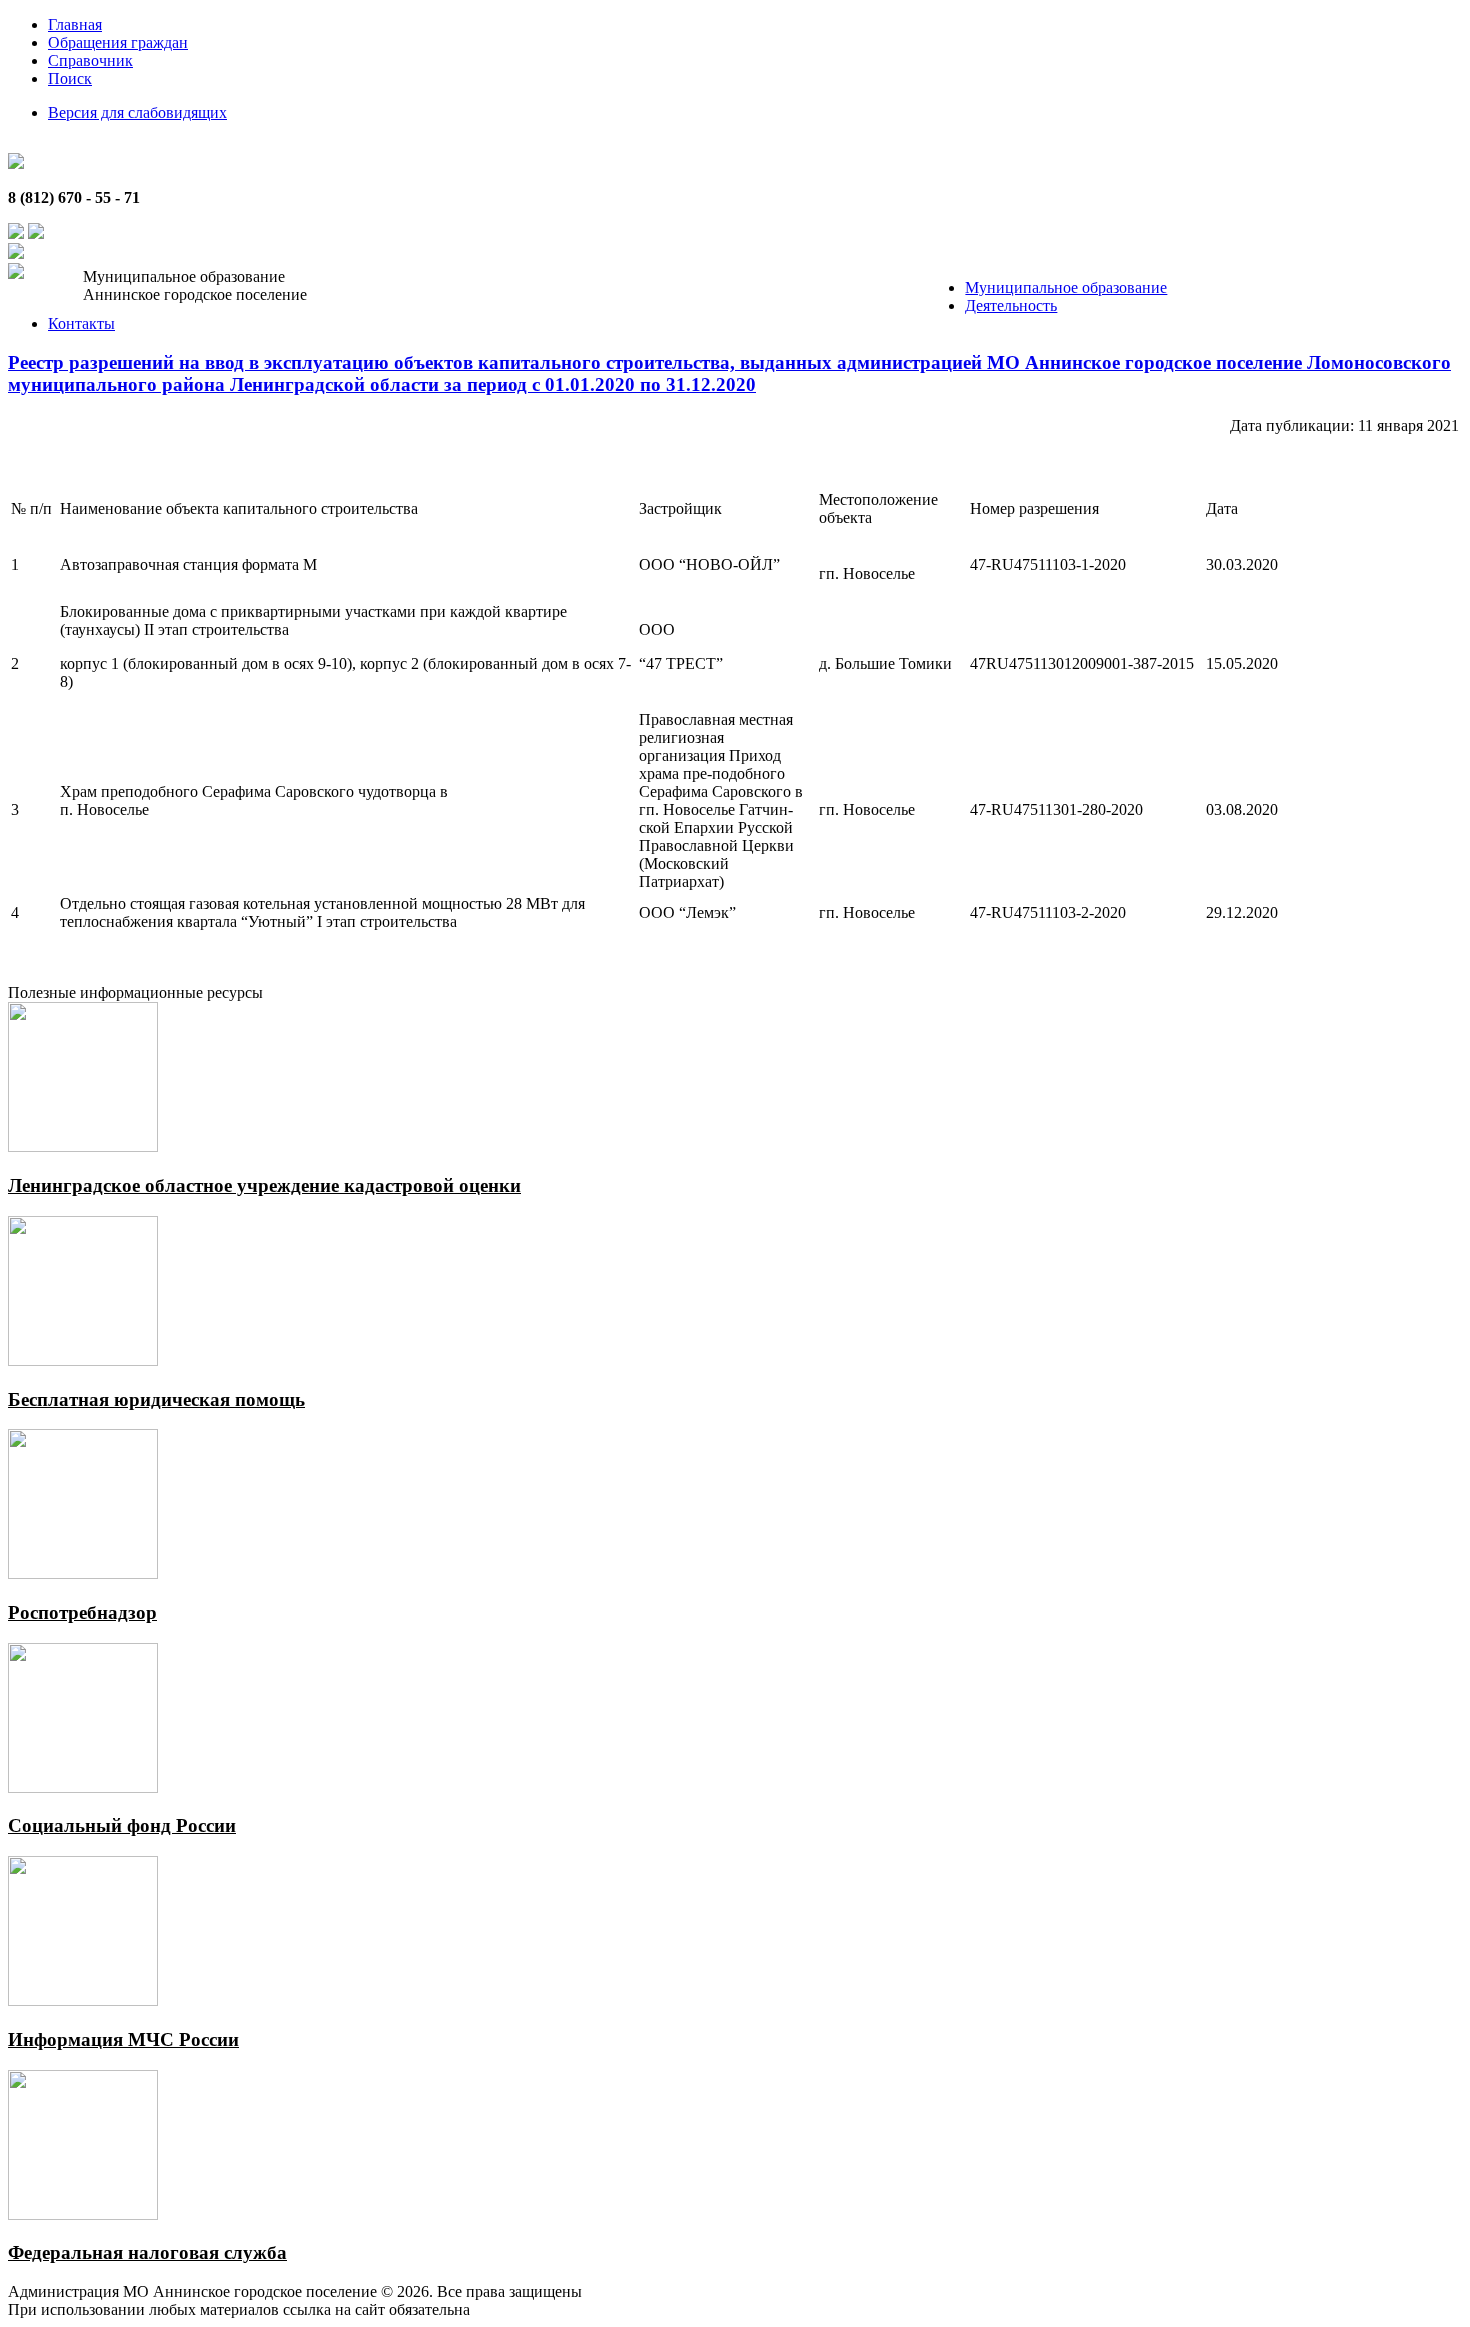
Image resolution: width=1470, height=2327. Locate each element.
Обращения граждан (118, 42)
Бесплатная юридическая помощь (156, 1399)
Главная (75, 24)
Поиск (70, 78)
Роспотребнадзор (82, 1612)
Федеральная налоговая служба (147, 2252)
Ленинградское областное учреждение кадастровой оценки (264, 1185)
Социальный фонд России (122, 1825)
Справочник (90, 60)
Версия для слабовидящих (137, 112)
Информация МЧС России (123, 2039)
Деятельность (1011, 305)
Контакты (81, 323)
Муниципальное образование (1066, 287)
